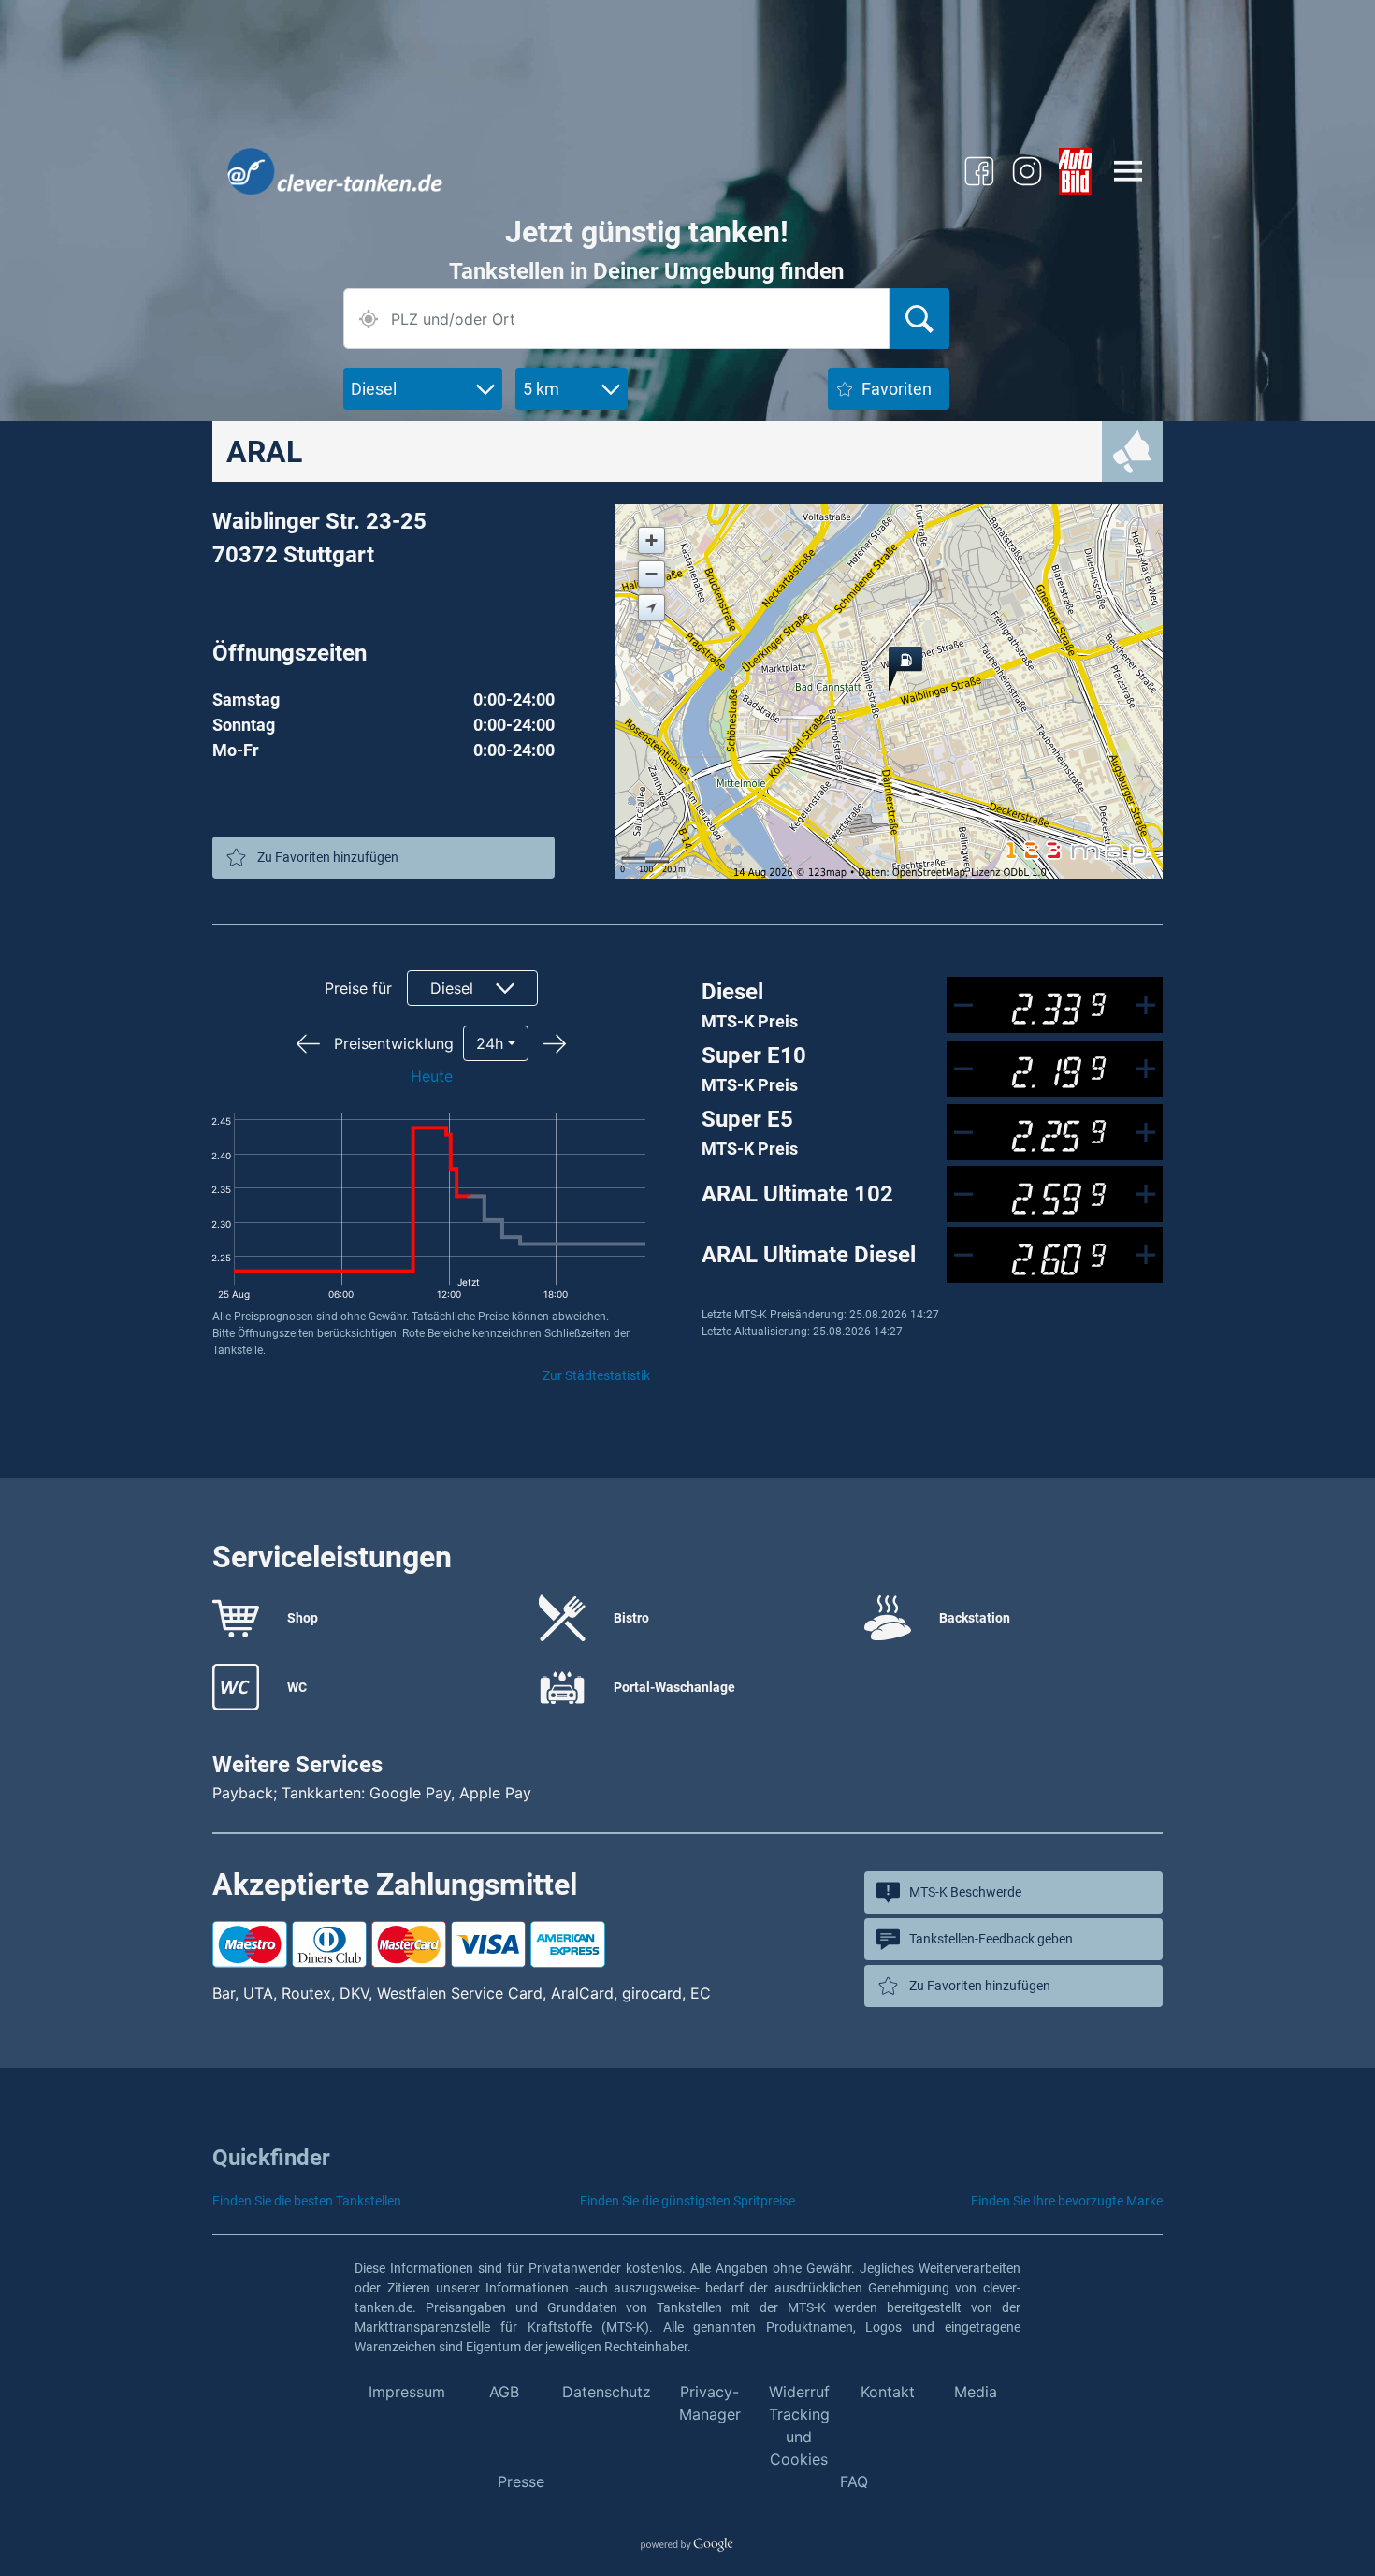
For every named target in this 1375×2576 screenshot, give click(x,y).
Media (976, 2392)
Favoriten (897, 389)
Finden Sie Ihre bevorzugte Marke (1067, 2201)
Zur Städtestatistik (596, 1375)
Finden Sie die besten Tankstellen (307, 2201)
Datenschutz (607, 2392)
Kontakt (888, 2392)
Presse (521, 2481)
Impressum (407, 2392)
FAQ (854, 2481)
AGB (504, 2392)
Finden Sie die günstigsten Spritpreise (687, 2201)
